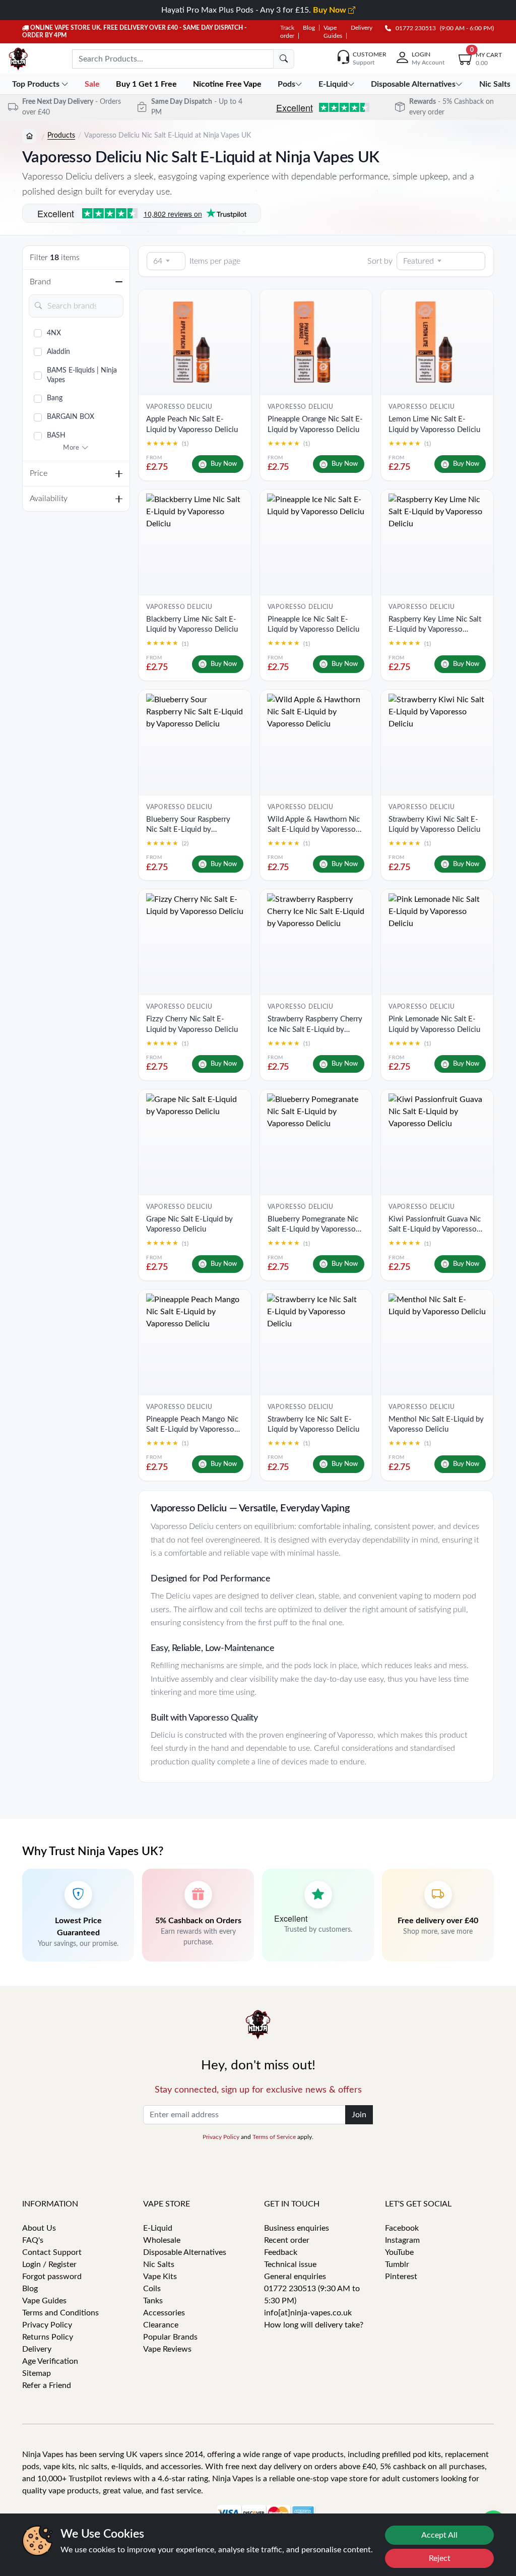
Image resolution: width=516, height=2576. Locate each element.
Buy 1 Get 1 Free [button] (147, 84)
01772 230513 (413, 28)
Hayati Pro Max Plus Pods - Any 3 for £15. (255, 10)
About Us (39, 2228)
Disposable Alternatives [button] (413, 84)
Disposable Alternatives (185, 2252)
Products (61, 136)
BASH (56, 436)
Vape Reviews (167, 2349)
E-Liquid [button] (333, 84)
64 (158, 261)
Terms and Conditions (60, 2313)
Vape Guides (44, 2301)
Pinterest (401, 2277)
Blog (309, 28)
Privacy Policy (221, 2137)
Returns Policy (48, 2337)
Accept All (439, 2535)
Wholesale (162, 2240)
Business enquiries (297, 2228)
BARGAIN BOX (71, 417)
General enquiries (295, 2277)
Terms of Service (274, 2137)
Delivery (362, 28)
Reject (440, 2558)
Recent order (287, 2240)
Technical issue (290, 2264)
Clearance (161, 2325)
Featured (418, 261)
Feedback (281, 2252)
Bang (55, 398)
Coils (152, 2289)
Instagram (402, 2240)
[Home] (29, 136)
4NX (54, 333)
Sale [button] (93, 84)
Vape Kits (160, 2277)
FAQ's (33, 2240)
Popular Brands (170, 2337)
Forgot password (52, 2277)
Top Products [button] (37, 84)
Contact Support (52, 2252)
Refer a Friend (47, 2385)
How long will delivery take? (314, 2325)
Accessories (164, 2313)
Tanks (153, 2301)
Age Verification (50, 2361)
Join (359, 2115)
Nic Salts (159, 2264)
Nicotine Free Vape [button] (228, 84)
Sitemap (37, 2373)
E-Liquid (158, 2228)
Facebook (402, 2228)
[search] (284, 59)
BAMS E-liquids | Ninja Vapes (82, 375)
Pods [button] (286, 84)
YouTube (399, 2252)
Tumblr (397, 2264)
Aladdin (58, 352)
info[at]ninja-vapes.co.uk (308, 2313)
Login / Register (49, 2264)
